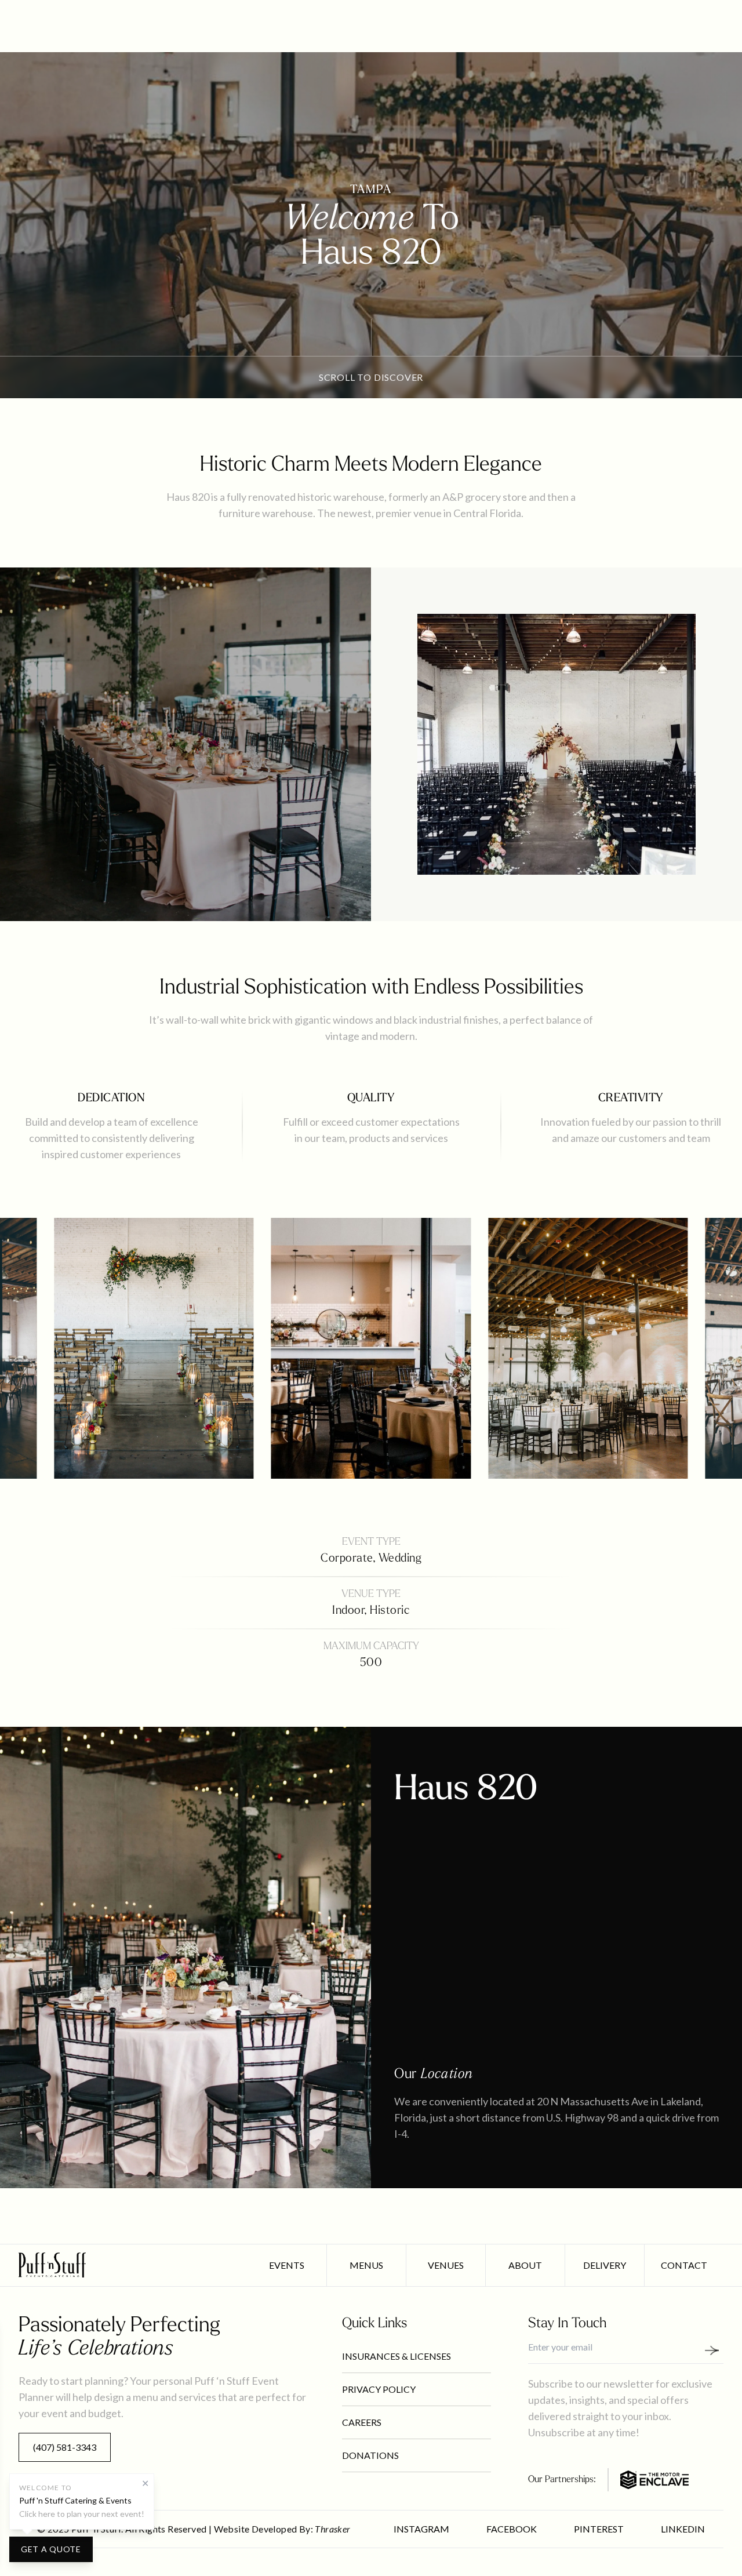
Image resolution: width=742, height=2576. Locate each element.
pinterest (599, 2529)
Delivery (605, 2265)
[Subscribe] (716, 2350)
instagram (421, 2529)
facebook (512, 2529)
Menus (366, 2265)
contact (684, 2265)
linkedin (683, 2529)
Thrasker (332, 2529)
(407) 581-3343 (65, 2447)
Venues (446, 2265)
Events (287, 2265)
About (525, 2265)
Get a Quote (51, 2549)
